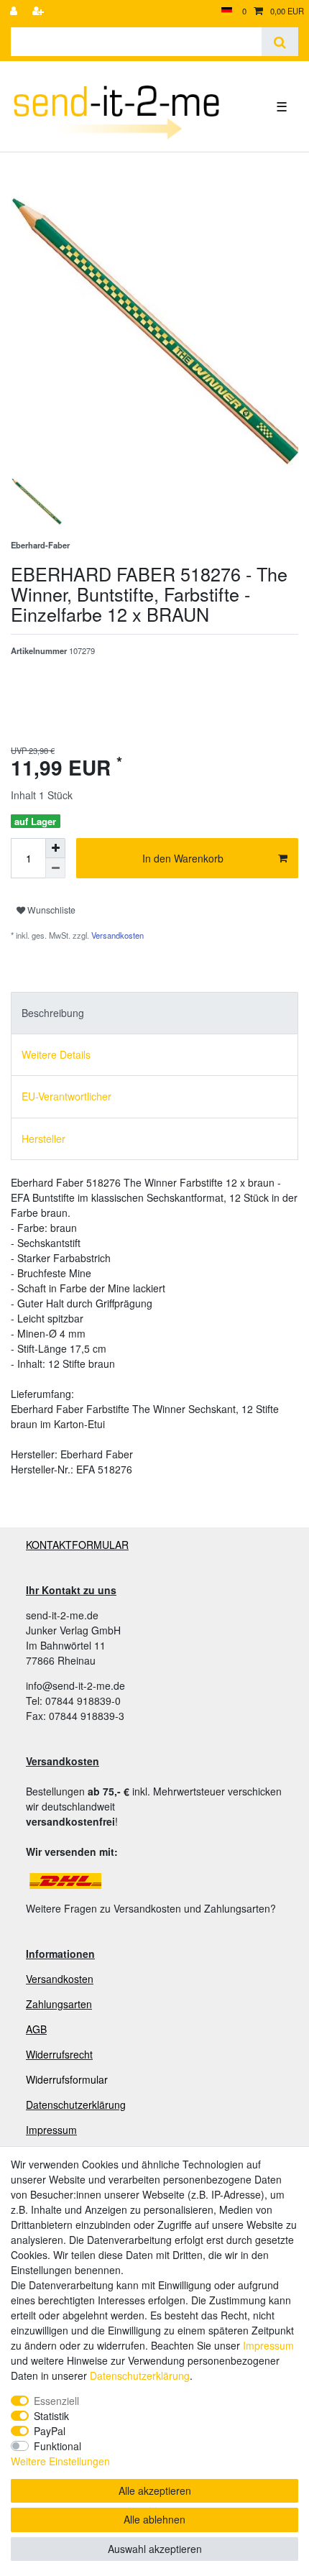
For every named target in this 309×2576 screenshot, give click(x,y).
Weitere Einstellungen (60, 2461)
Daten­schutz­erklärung (140, 2375)
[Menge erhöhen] (55, 848)
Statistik (51, 2416)
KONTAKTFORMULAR (77, 1545)
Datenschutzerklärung (76, 2104)
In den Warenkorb (183, 858)
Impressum (51, 2130)
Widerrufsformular (67, 2079)
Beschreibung (53, 1013)
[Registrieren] (40, 11)
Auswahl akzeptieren (155, 2549)
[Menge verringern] (55, 868)
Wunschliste (50, 910)
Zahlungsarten (59, 2004)
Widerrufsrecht (59, 2054)
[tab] (154, 1013)
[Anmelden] (15, 11)
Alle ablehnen (154, 2519)
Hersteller (43, 1138)
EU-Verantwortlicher (66, 1096)
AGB (36, 2029)
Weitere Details (56, 1054)
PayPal (50, 2431)
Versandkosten (116, 935)
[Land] (227, 11)
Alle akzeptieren (155, 2490)
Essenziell (56, 2401)
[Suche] (280, 42)
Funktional (57, 2446)
